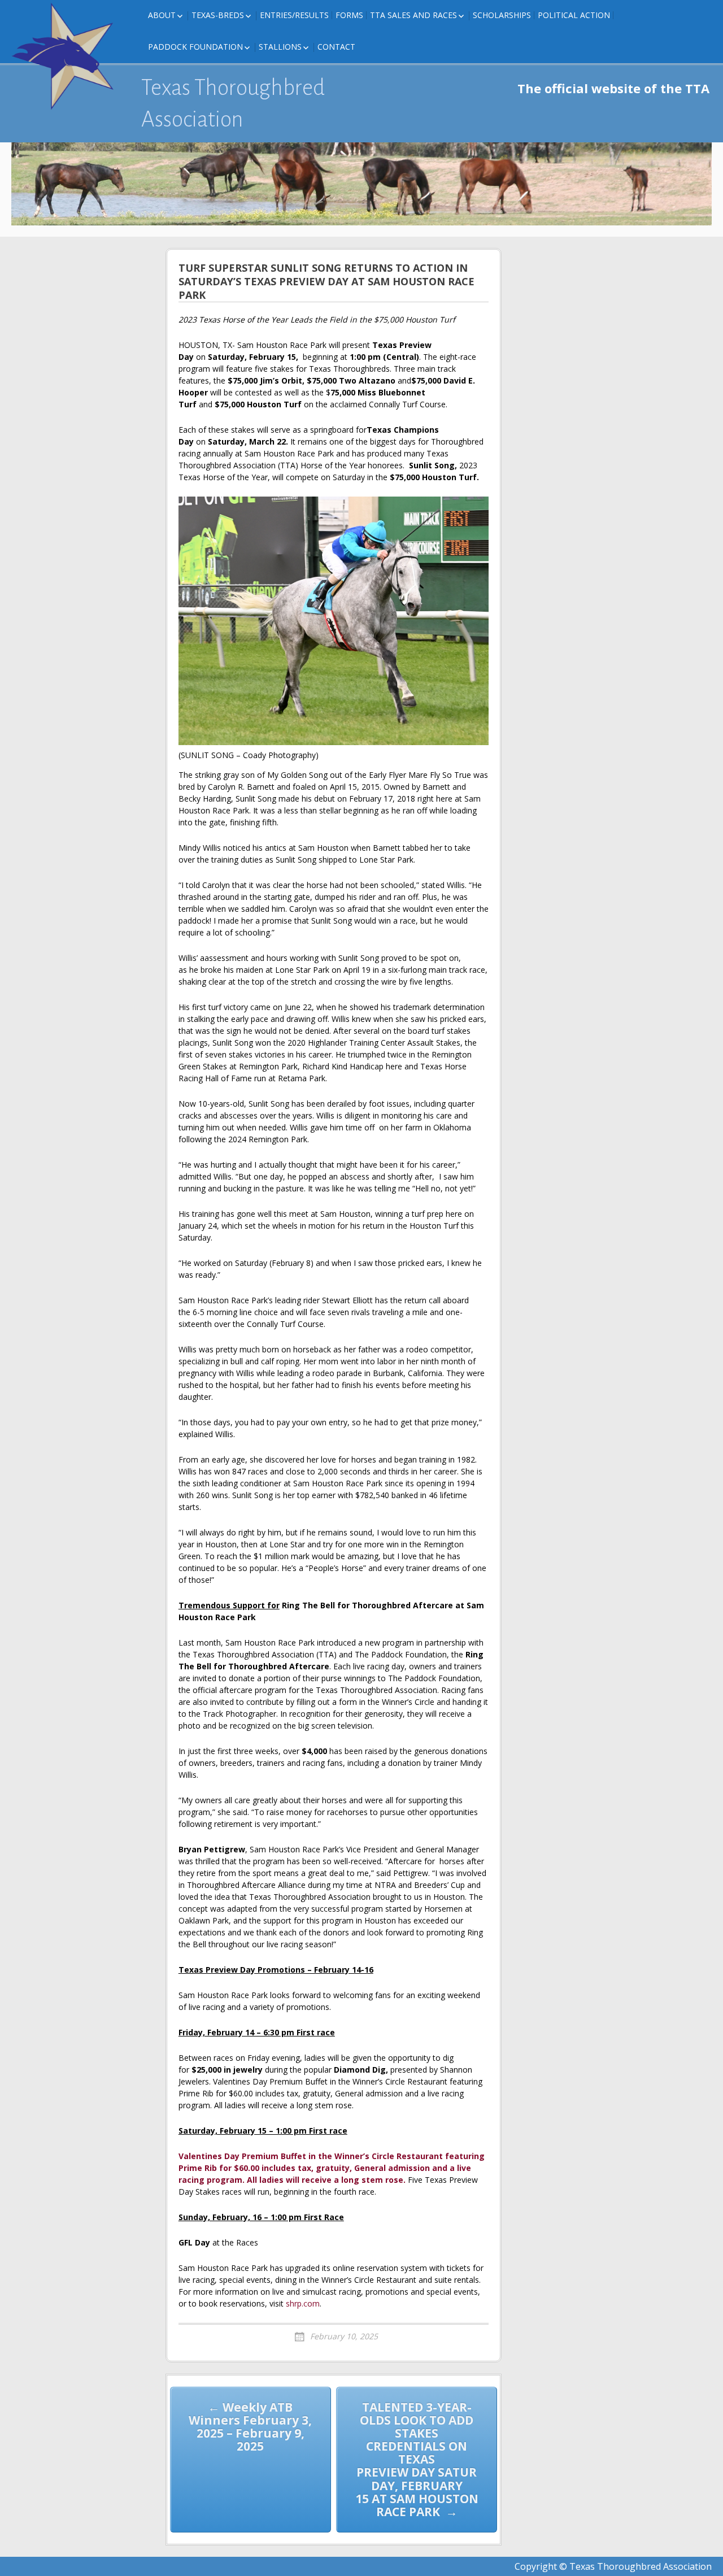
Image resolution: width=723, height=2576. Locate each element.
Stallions (280, 47)
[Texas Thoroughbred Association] (68, 56)
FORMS (349, 15)
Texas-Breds (218, 15)
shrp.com (303, 2303)
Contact (336, 47)
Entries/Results (294, 15)
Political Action (574, 15)
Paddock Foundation (195, 47)
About (162, 15)
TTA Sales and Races (413, 15)
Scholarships (502, 15)
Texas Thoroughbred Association (233, 103)
